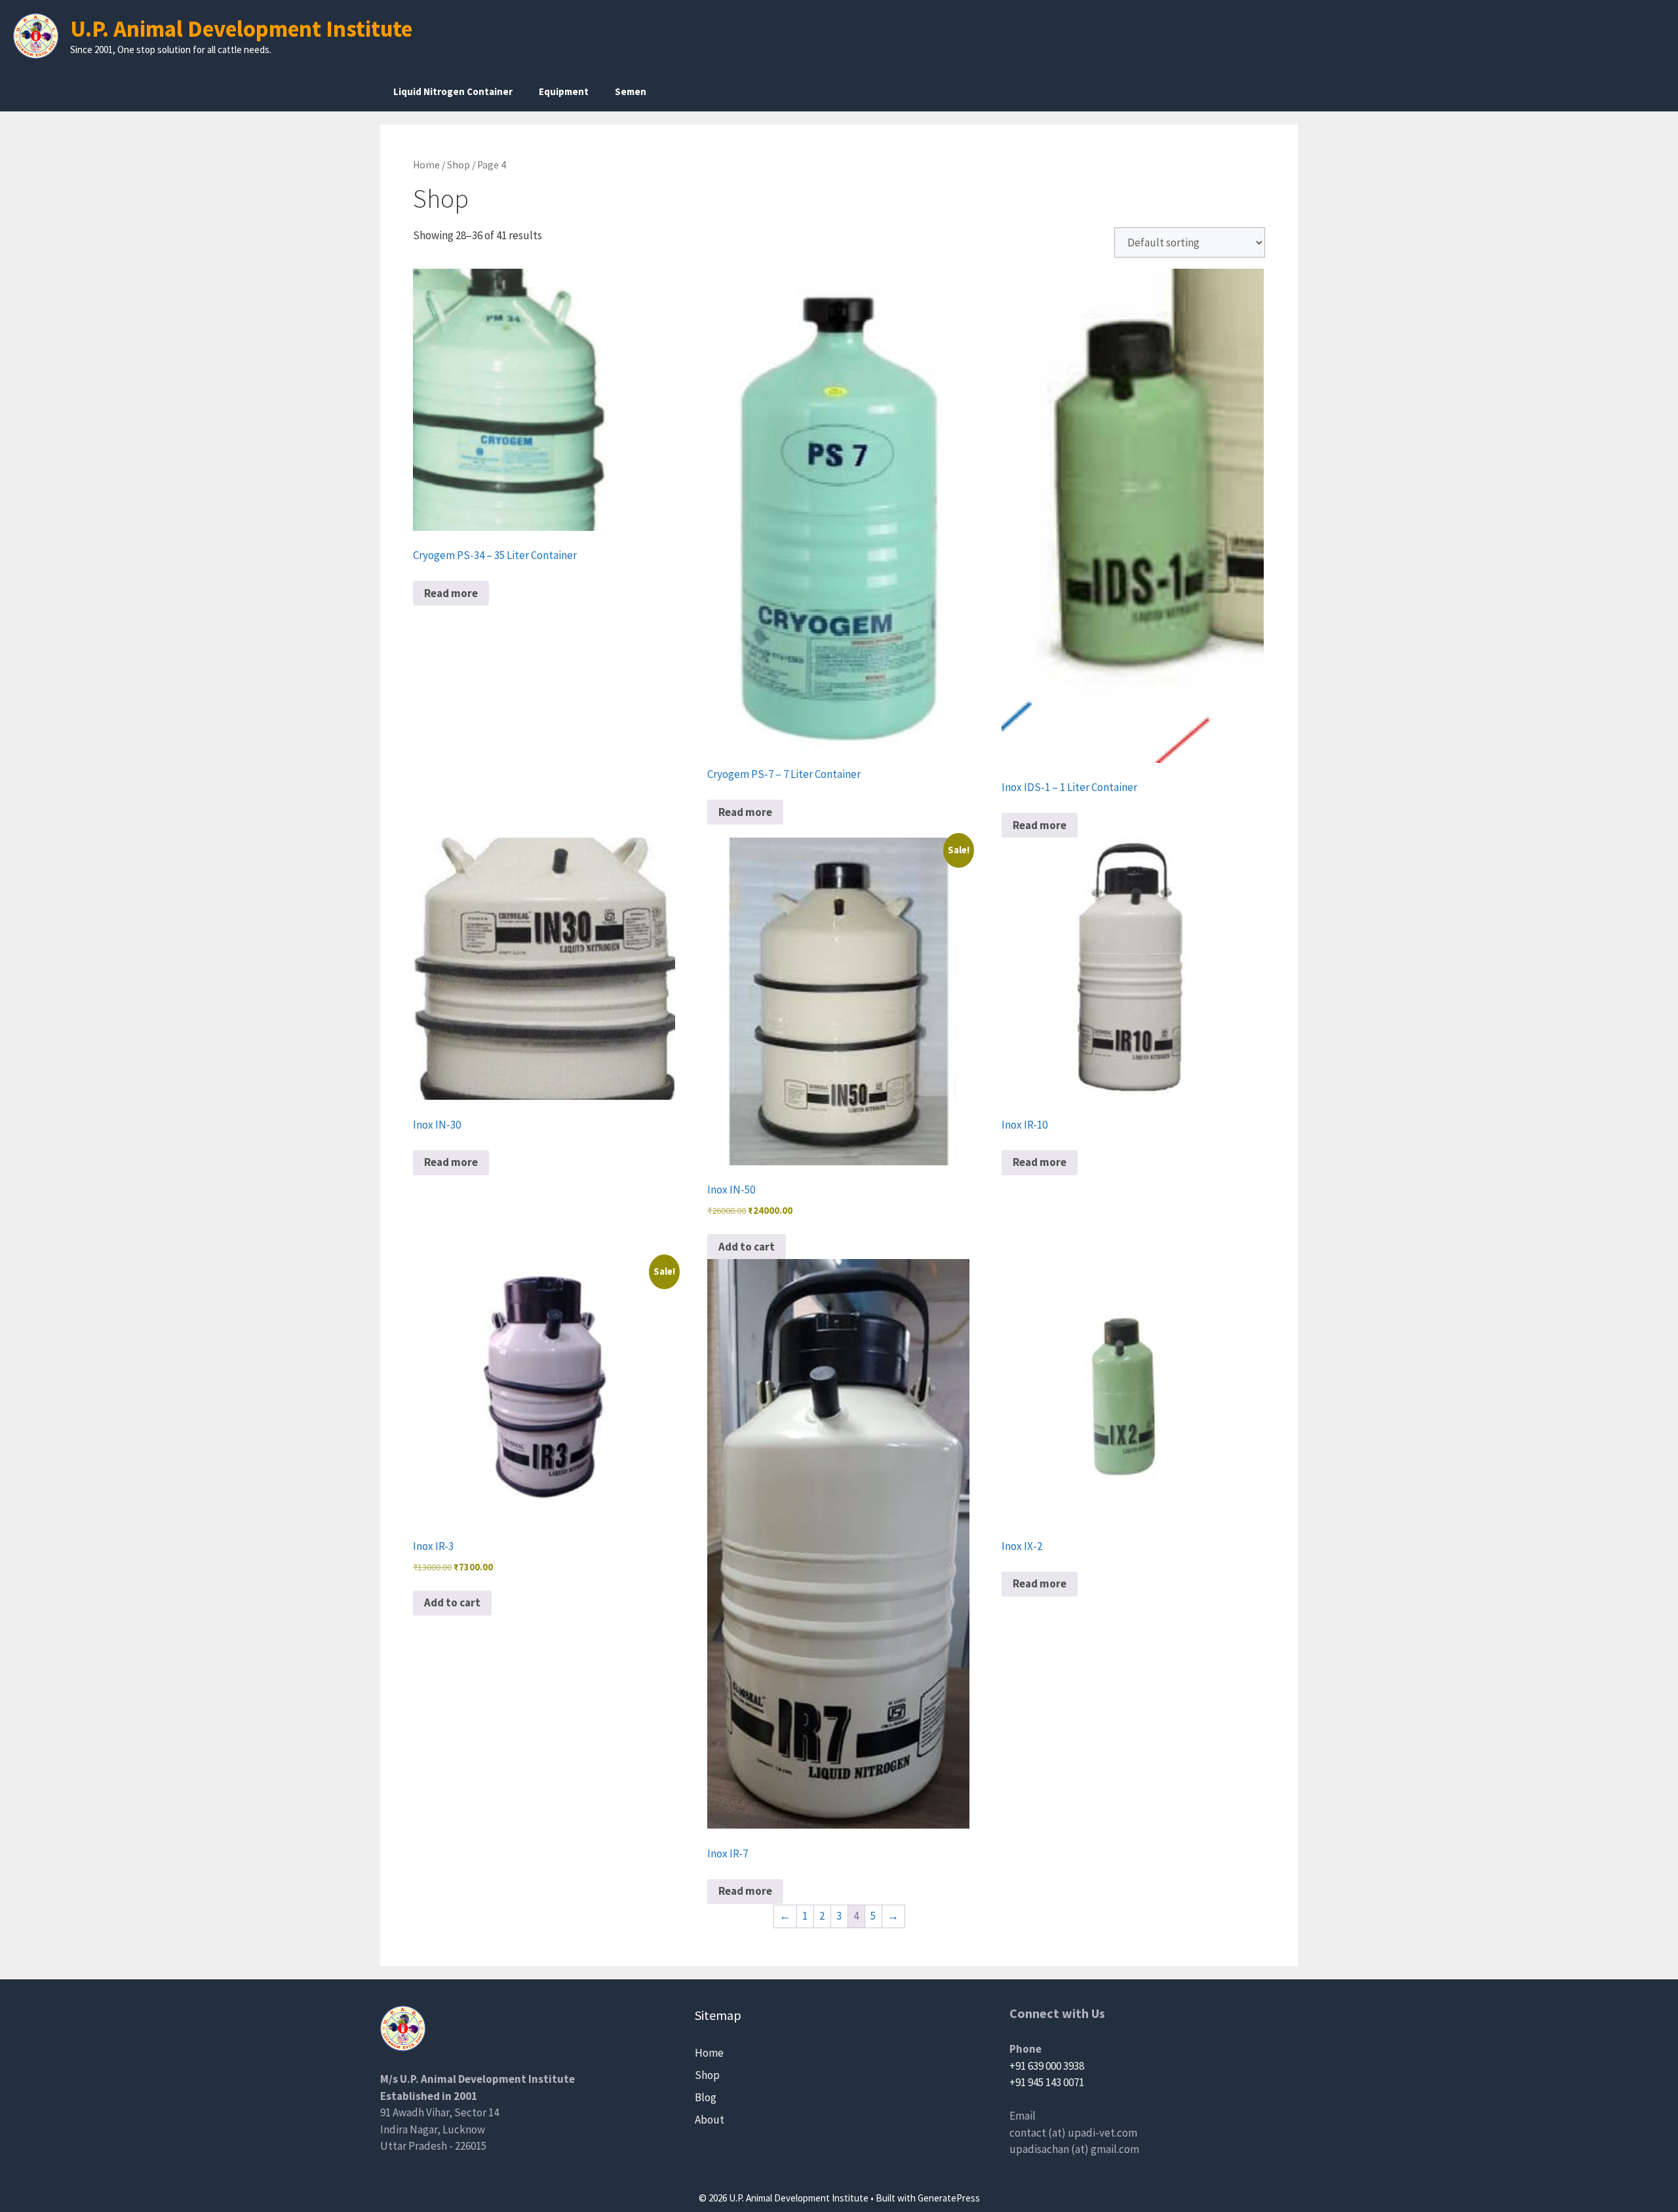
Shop (459, 165)
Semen (631, 91)
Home (426, 165)
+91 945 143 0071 (1047, 2082)
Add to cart (747, 1247)
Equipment (564, 91)
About (710, 2120)
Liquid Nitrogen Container (453, 91)
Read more (451, 593)
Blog (706, 2097)
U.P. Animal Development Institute (241, 29)
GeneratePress (949, 2198)
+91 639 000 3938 (1047, 2066)
